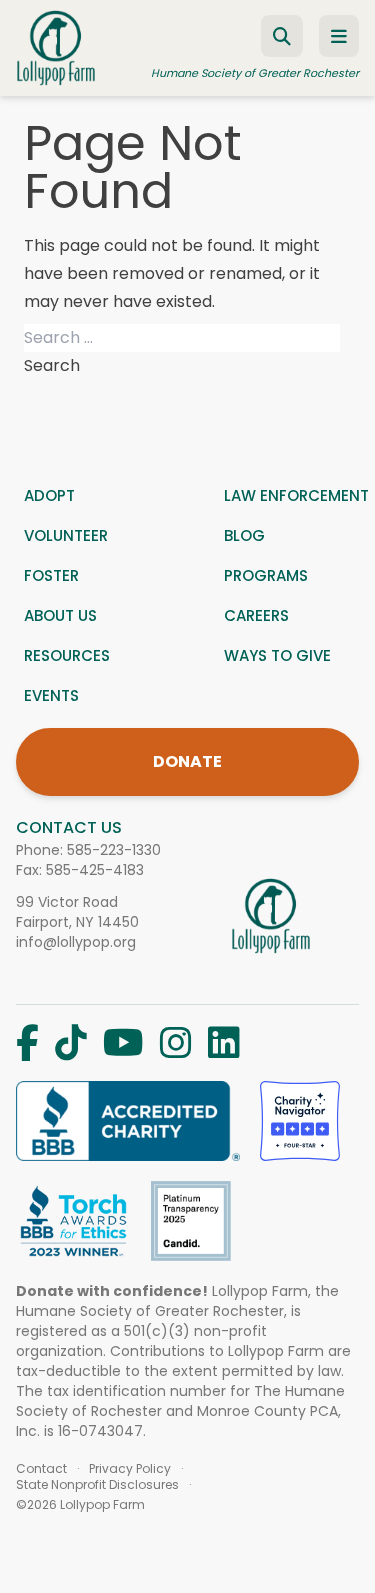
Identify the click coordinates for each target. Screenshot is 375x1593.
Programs (266, 575)
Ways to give (277, 655)
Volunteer (66, 535)
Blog (244, 535)
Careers (256, 615)
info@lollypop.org (76, 942)
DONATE (187, 761)
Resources (67, 655)
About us (60, 615)
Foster (51, 575)
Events (51, 695)
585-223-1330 (114, 850)
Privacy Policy (130, 1469)
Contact (41, 1469)
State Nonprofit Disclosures (97, 1485)
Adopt (49, 495)
